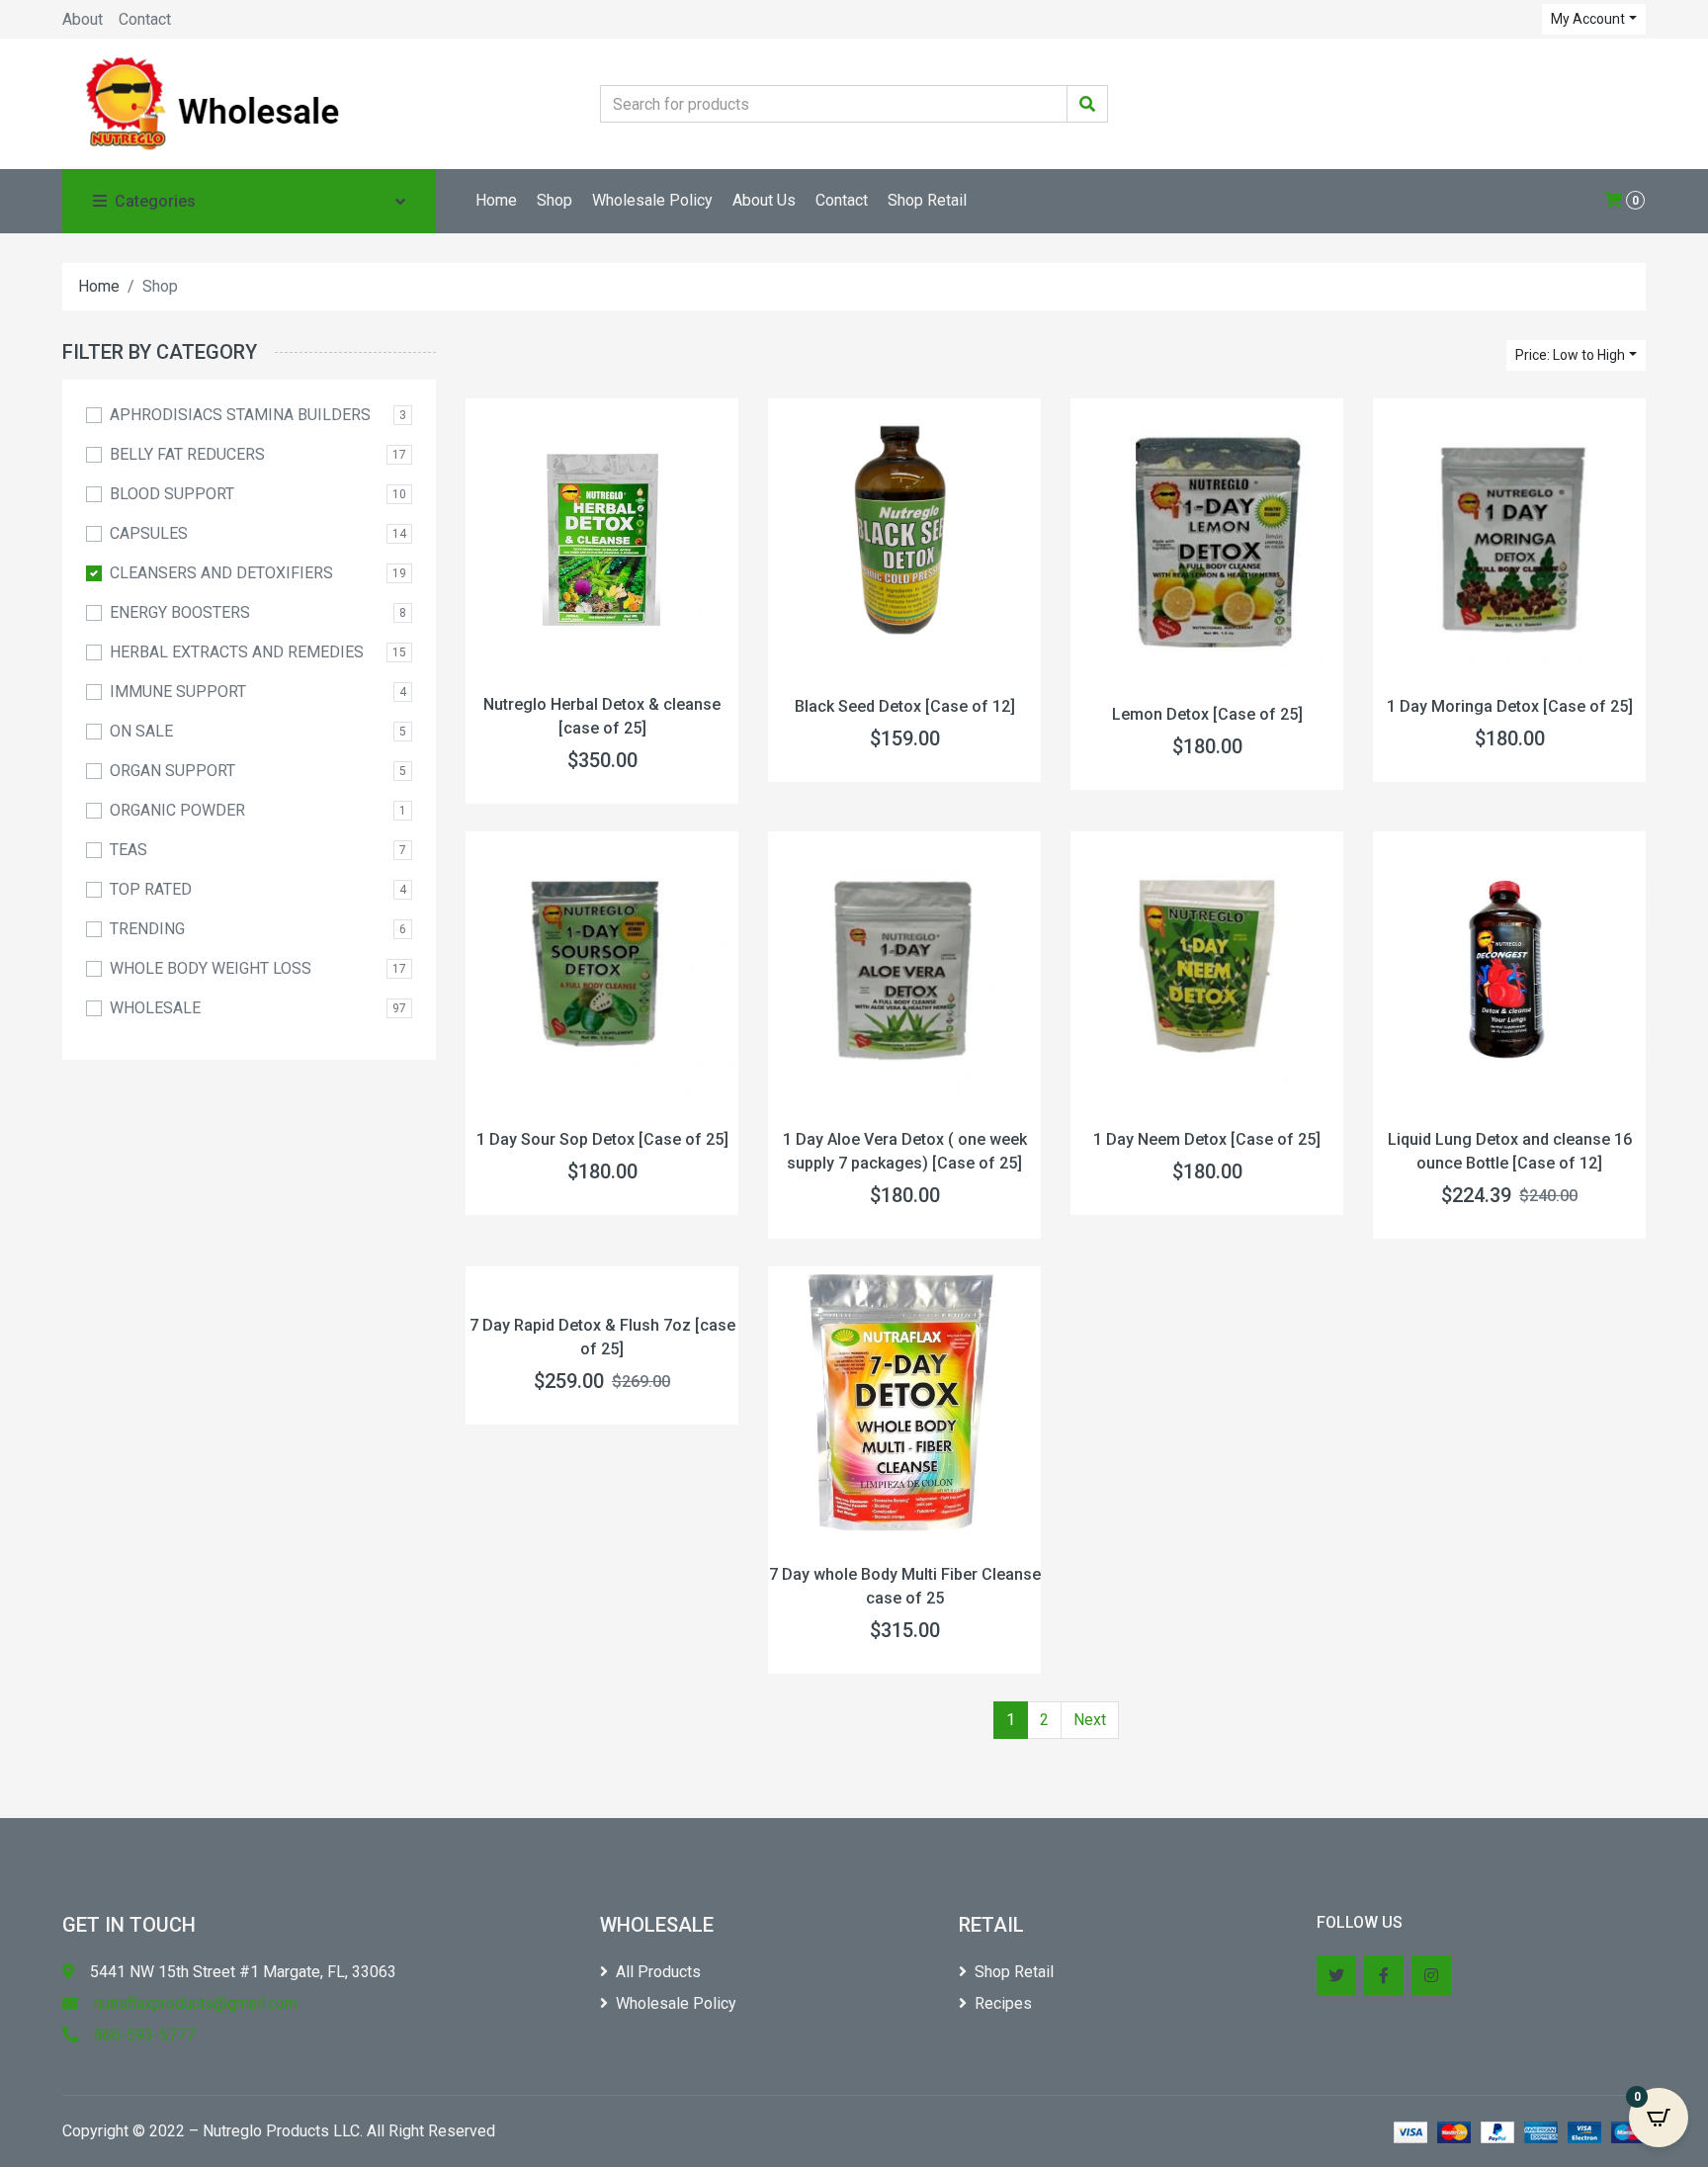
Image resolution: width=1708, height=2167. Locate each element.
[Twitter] (1336, 1975)
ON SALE (141, 731)
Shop (555, 200)
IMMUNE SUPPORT (178, 692)
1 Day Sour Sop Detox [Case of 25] (602, 1139)
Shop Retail (927, 200)
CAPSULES (149, 533)
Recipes (1003, 2003)
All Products (658, 1972)
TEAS (128, 850)
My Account (1588, 19)
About (83, 19)
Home (496, 200)
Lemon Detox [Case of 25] (1207, 714)
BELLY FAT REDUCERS (187, 454)
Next (1090, 1720)
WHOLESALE (155, 1008)
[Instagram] (1431, 1975)
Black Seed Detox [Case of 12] (905, 706)
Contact (145, 19)
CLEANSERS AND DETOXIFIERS (221, 573)
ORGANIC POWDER (177, 810)
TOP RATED (151, 889)
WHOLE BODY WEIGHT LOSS (211, 968)
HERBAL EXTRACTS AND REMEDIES (237, 652)
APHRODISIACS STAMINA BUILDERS (240, 415)
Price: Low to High (1570, 355)
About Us (764, 200)
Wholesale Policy (652, 200)
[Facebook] (1384, 1975)
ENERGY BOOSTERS (180, 612)
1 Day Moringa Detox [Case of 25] (1510, 706)
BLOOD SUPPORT (172, 494)
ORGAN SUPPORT (172, 771)
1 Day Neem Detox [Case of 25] (1207, 1139)
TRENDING (147, 929)
